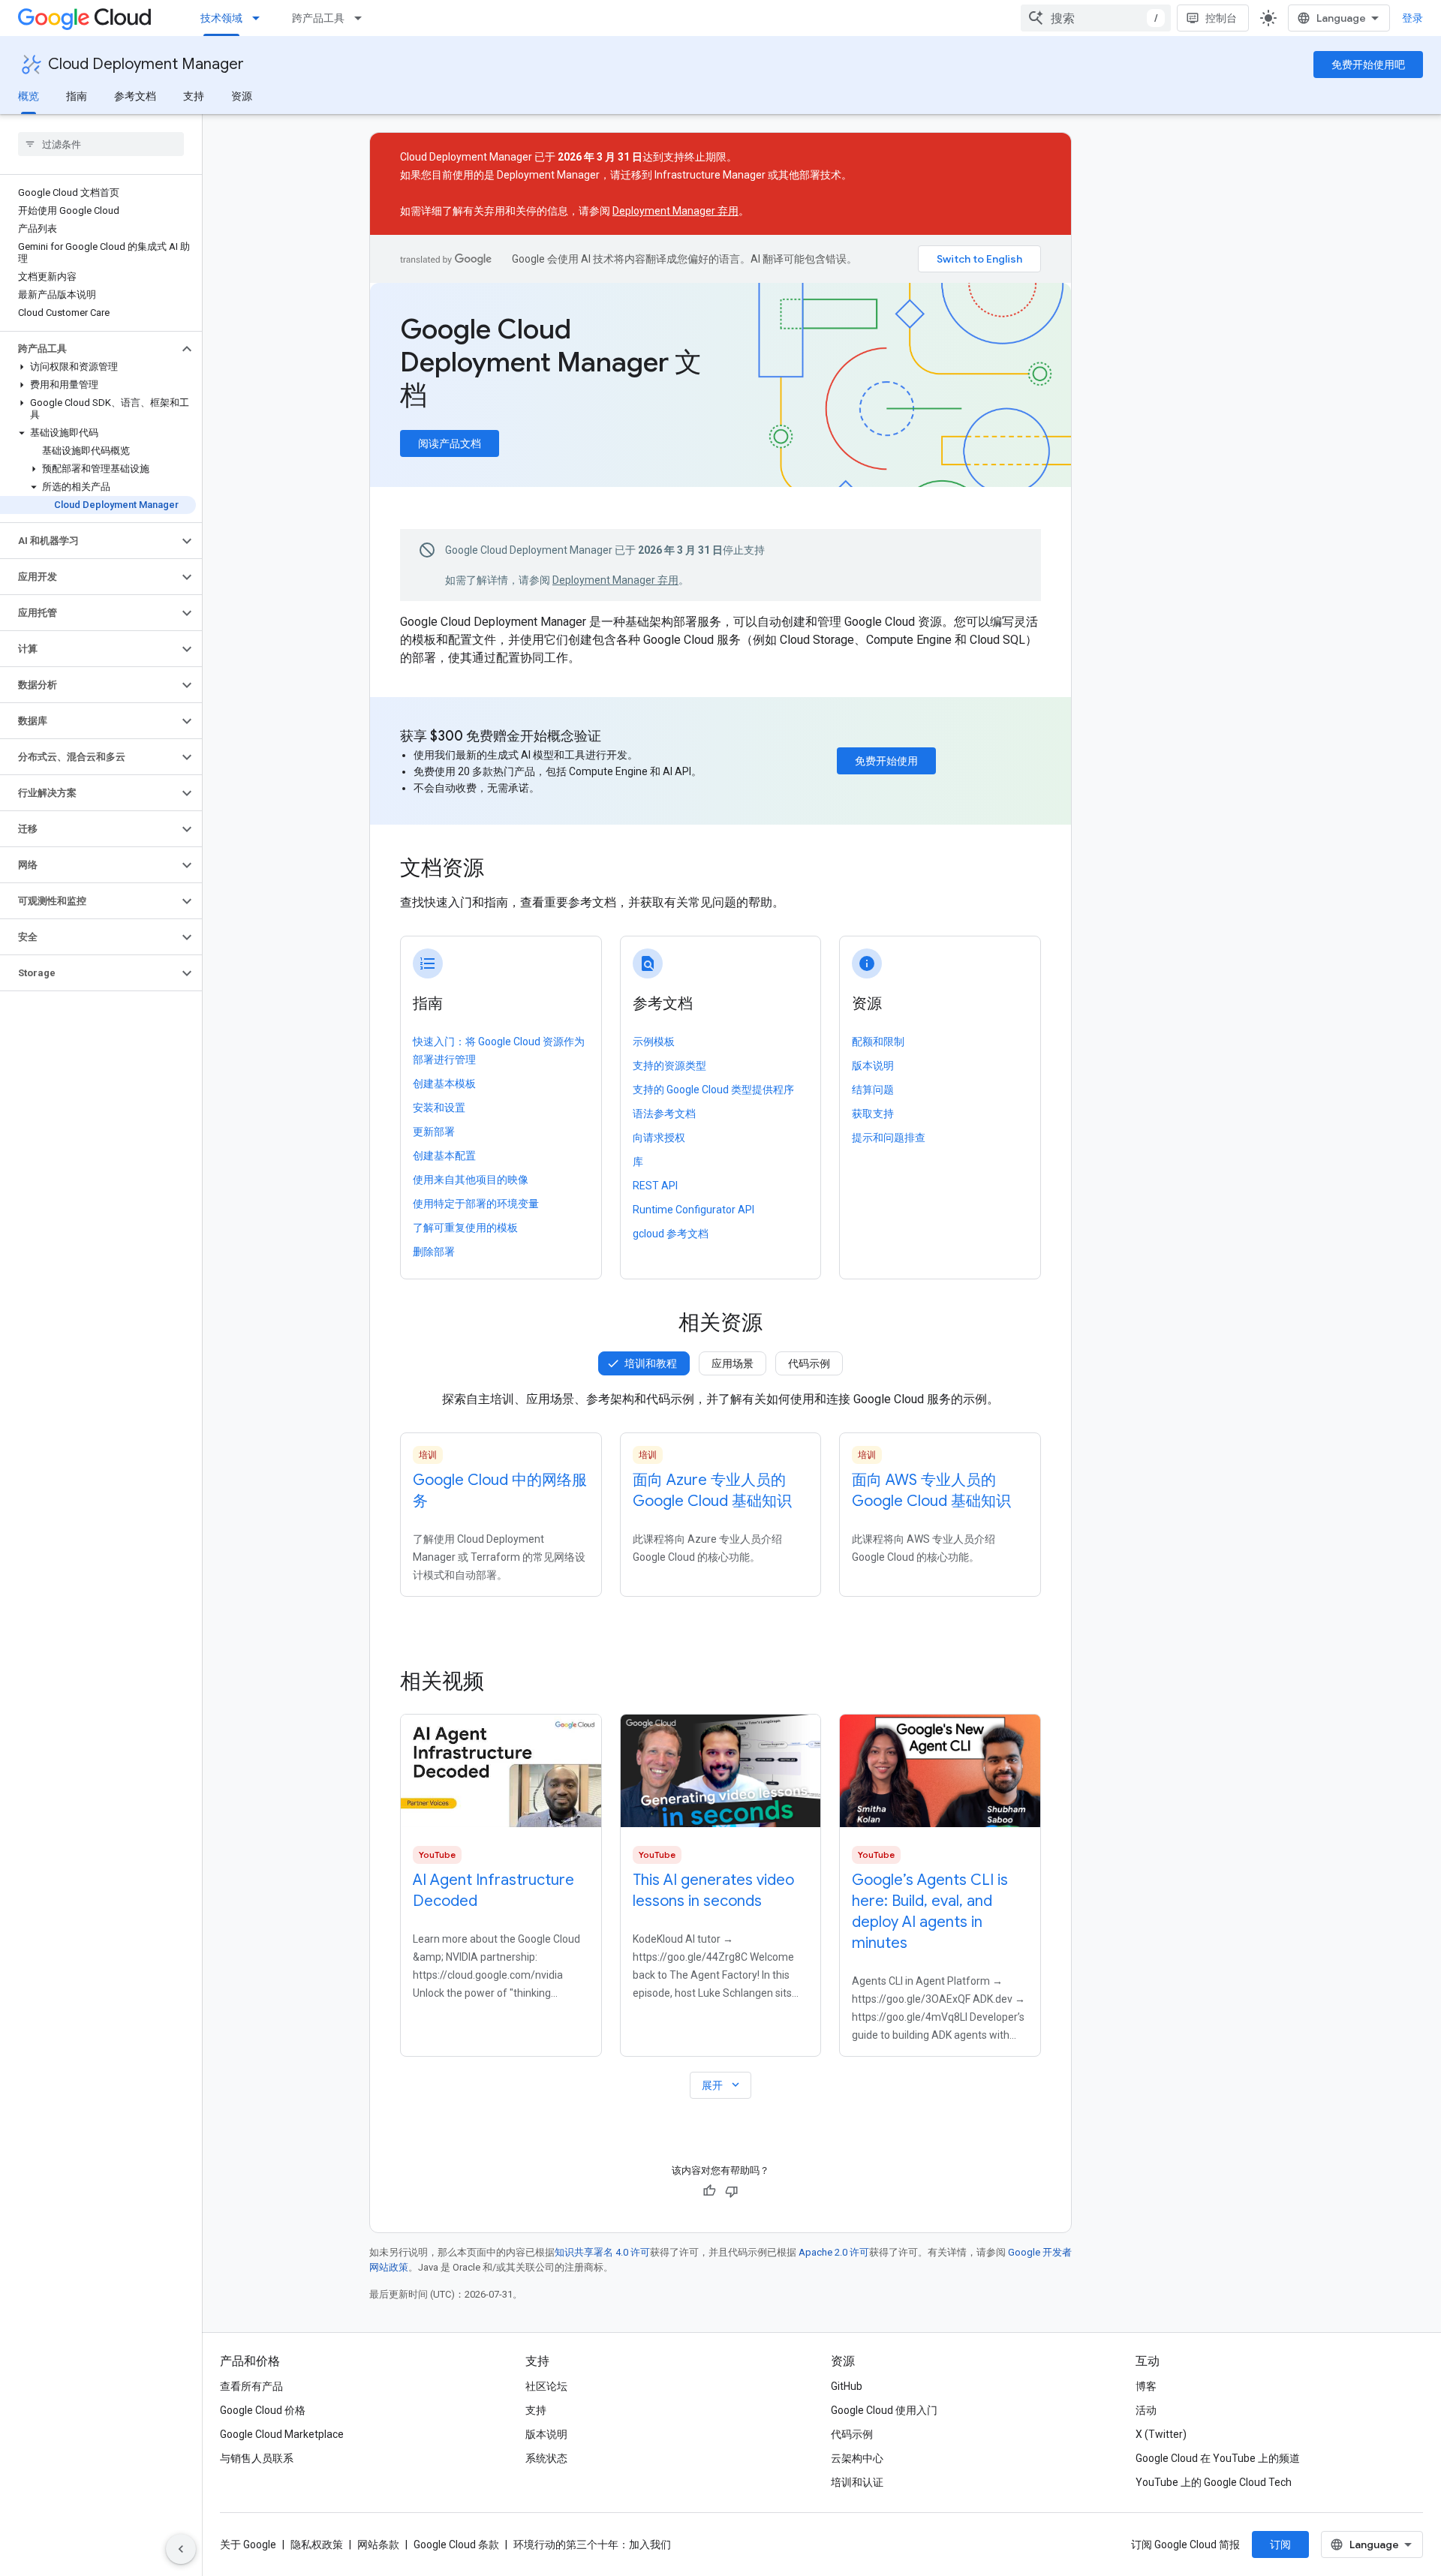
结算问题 (873, 1090)
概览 (29, 96)
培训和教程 (651, 1363)
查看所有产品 (251, 2386)
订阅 (1280, 2544)
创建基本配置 (444, 1156)
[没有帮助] (732, 2191)
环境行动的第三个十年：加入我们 (592, 2544)
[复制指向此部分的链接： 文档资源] (504, 870)
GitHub (847, 2386)
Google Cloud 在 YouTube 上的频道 (1218, 2458)
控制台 (1221, 18)
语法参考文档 (664, 1114)
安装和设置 (439, 1108)
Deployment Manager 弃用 (675, 211)
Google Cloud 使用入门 (884, 2410)
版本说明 (873, 1066)
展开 (722, 2085)
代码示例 (809, 1363)
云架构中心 (857, 2458)
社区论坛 (546, 2386)
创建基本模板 (444, 1084)
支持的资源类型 (669, 1066)
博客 (1146, 2386)
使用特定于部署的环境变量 (476, 1204)
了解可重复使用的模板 (465, 1228)
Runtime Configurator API (693, 1210)
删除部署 (434, 1252)
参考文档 (135, 96)
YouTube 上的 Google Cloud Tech (1214, 2482)
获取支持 (873, 1114)
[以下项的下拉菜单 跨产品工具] (363, 18)
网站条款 (378, 2544)
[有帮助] (709, 2191)
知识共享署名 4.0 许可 (602, 2252)
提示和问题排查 (889, 1138)
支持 (194, 96)
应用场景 (733, 1363)
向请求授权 (659, 1138)
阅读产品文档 (450, 443)
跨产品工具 (318, 18)
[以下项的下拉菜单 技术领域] (260, 18)
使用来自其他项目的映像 (471, 1180)
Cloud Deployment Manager (146, 64)
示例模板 (654, 1042)
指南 (77, 96)
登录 (1412, 18)
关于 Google (248, 2544)
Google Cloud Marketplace (282, 2434)
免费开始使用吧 (1368, 65)
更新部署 (434, 1132)
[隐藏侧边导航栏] (181, 2549)
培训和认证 (857, 2482)
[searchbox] (101, 144)
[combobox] (1096, 18)
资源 (242, 96)
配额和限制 (878, 1042)
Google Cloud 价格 (263, 2410)
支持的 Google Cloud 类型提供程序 (713, 1090)
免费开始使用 (886, 761)
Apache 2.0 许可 (834, 2252)
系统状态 (546, 2458)
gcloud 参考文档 (671, 1234)
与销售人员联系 (257, 2458)
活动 (1146, 2410)
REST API (655, 1186)
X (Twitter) (1161, 2434)
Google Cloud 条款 (456, 2544)
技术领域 (221, 18)
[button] (89, 349)
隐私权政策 (317, 2544)
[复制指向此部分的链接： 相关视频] (504, 1682)
